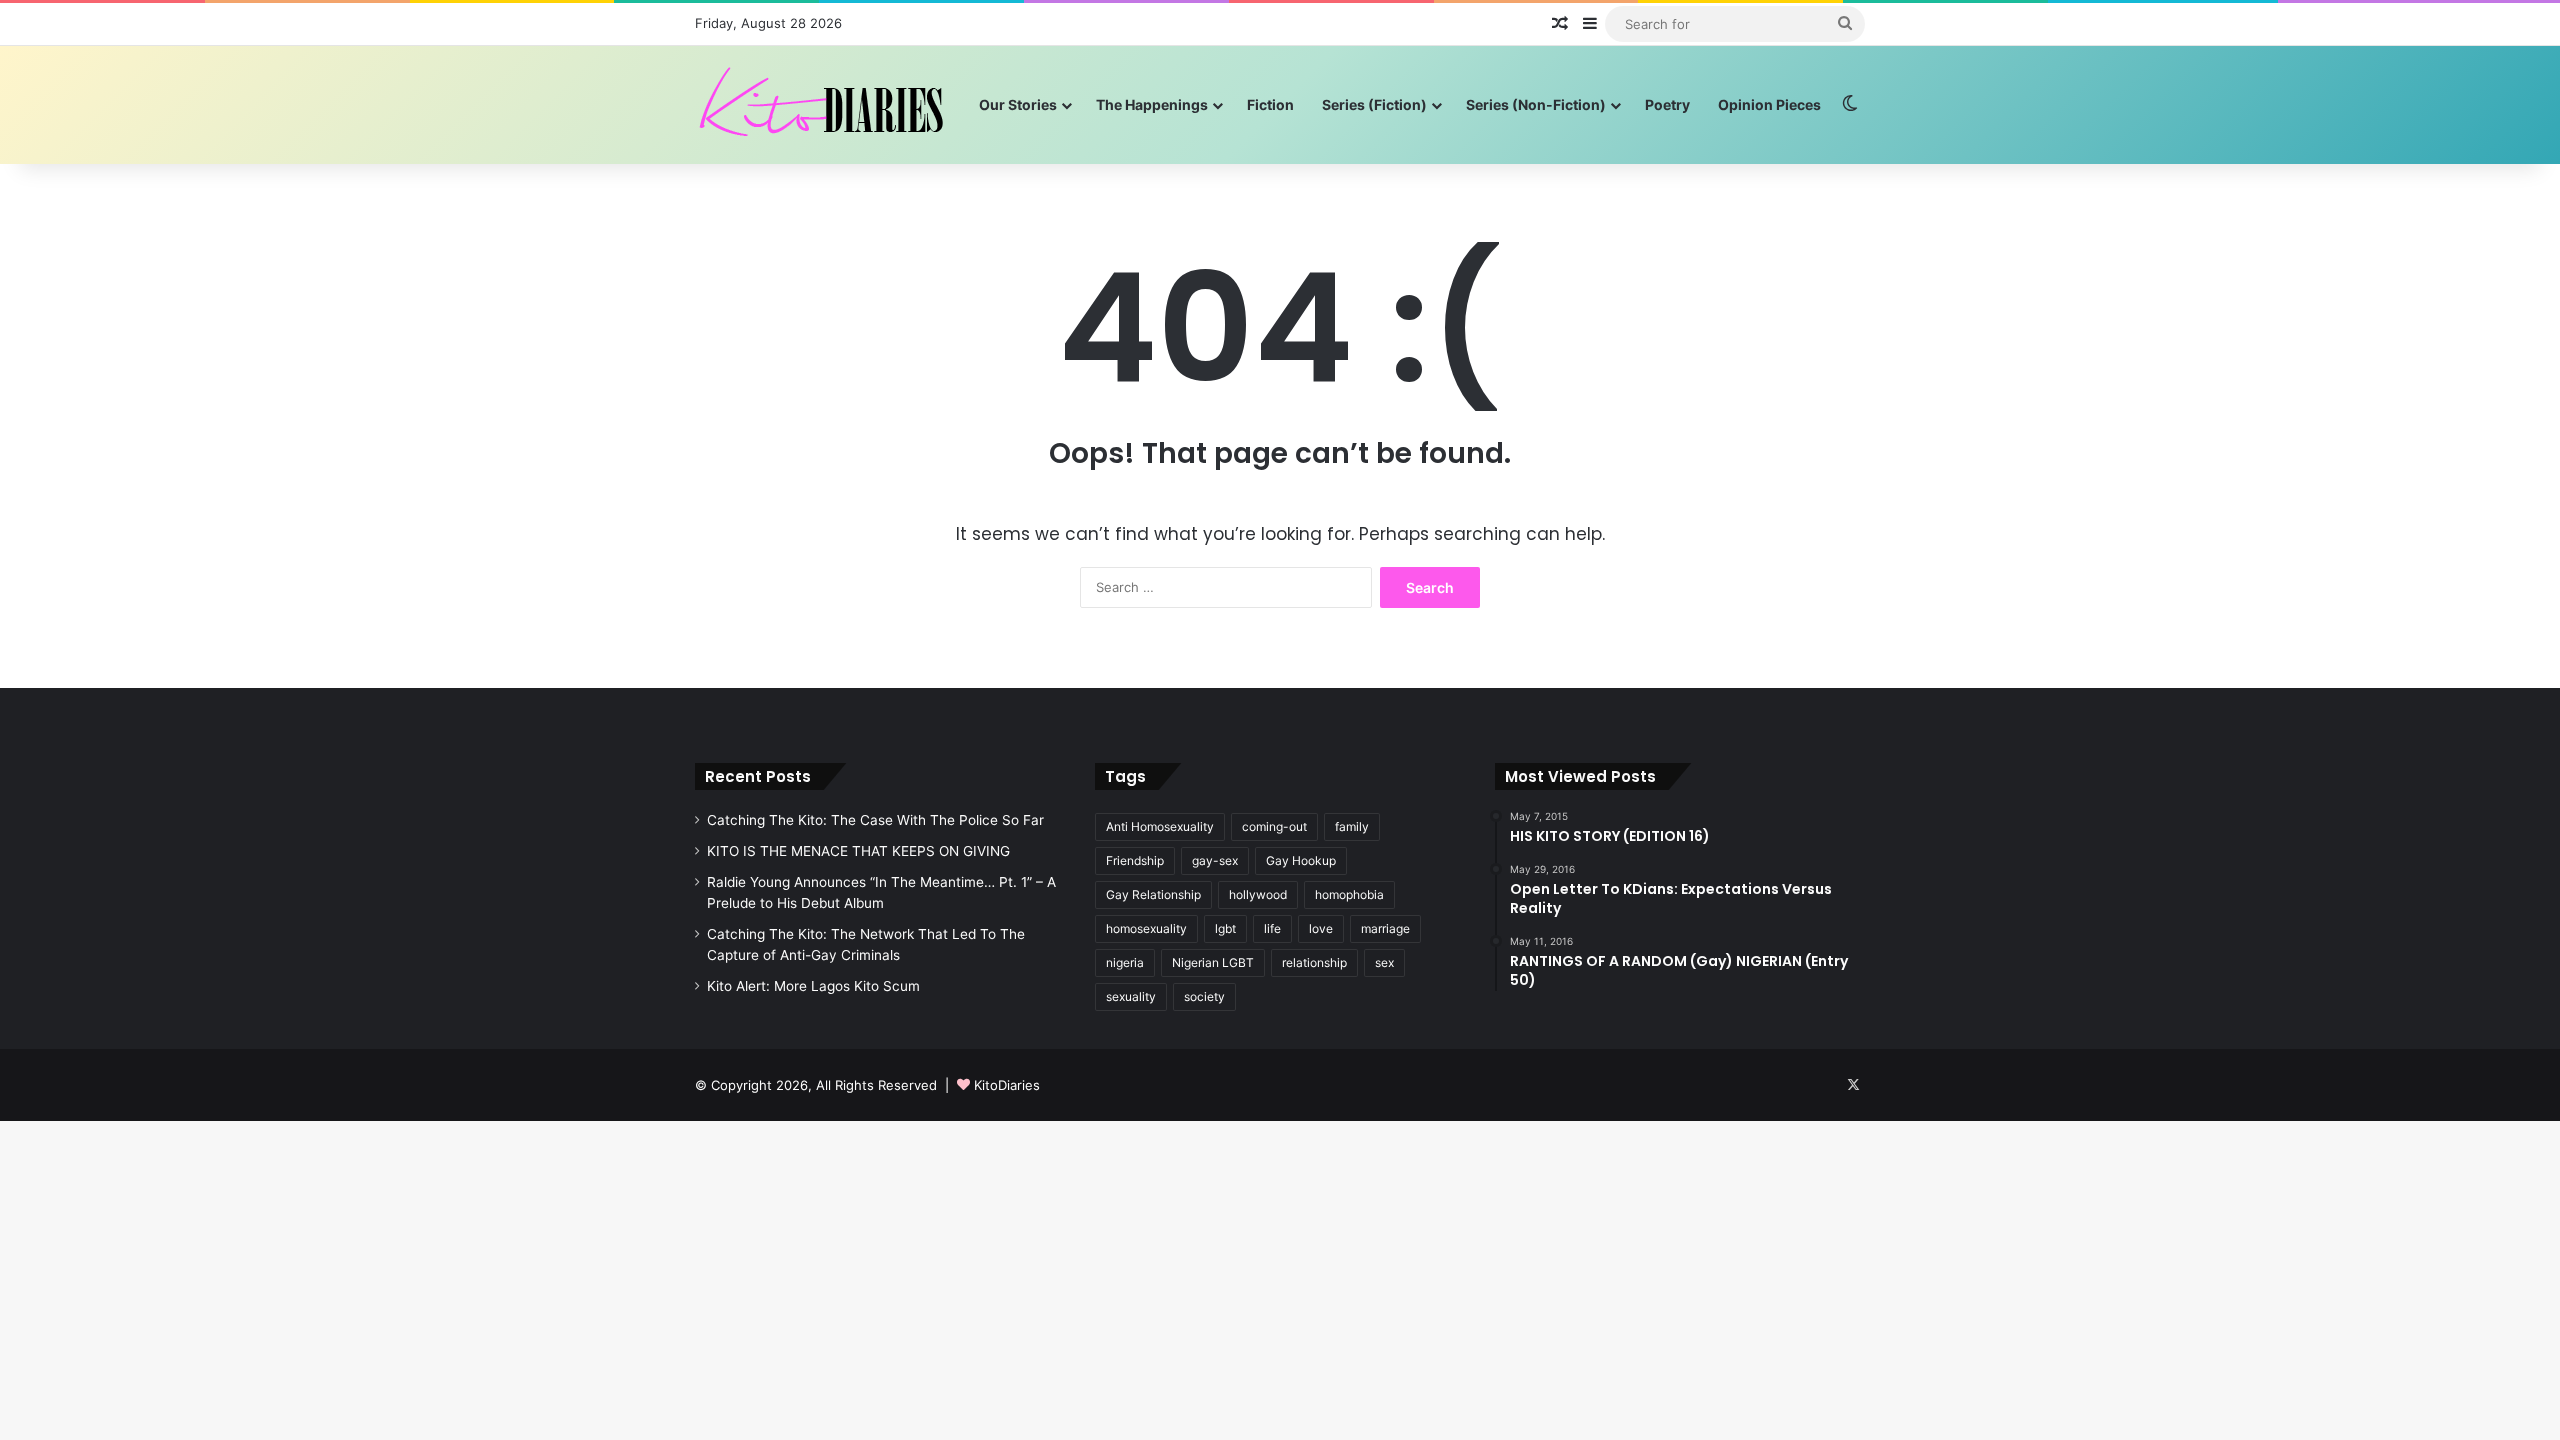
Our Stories (1018, 104)
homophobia (1349, 894)
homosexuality (1146, 928)
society (1204, 996)
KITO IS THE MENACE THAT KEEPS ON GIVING (858, 851)
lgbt (1225, 928)
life (1272, 928)
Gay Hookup (1301, 860)
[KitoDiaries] (824, 104)
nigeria (1125, 962)
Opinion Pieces (1769, 104)
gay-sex (1215, 860)
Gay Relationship (1153, 894)
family (1352, 826)
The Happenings (1152, 104)
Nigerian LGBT (1213, 962)
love (1321, 928)
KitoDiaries (1007, 1085)
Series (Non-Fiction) (1536, 104)
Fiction (1270, 104)
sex (1384, 962)
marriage (1385, 928)
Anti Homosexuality (1160, 826)
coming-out (1274, 826)
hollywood (1258, 894)
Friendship (1135, 860)
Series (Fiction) (1374, 104)
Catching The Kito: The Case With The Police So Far (875, 820)
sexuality (1131, 996)
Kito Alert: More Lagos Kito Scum (813, 986)
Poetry (1667, 104)
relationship (1314, 962)
